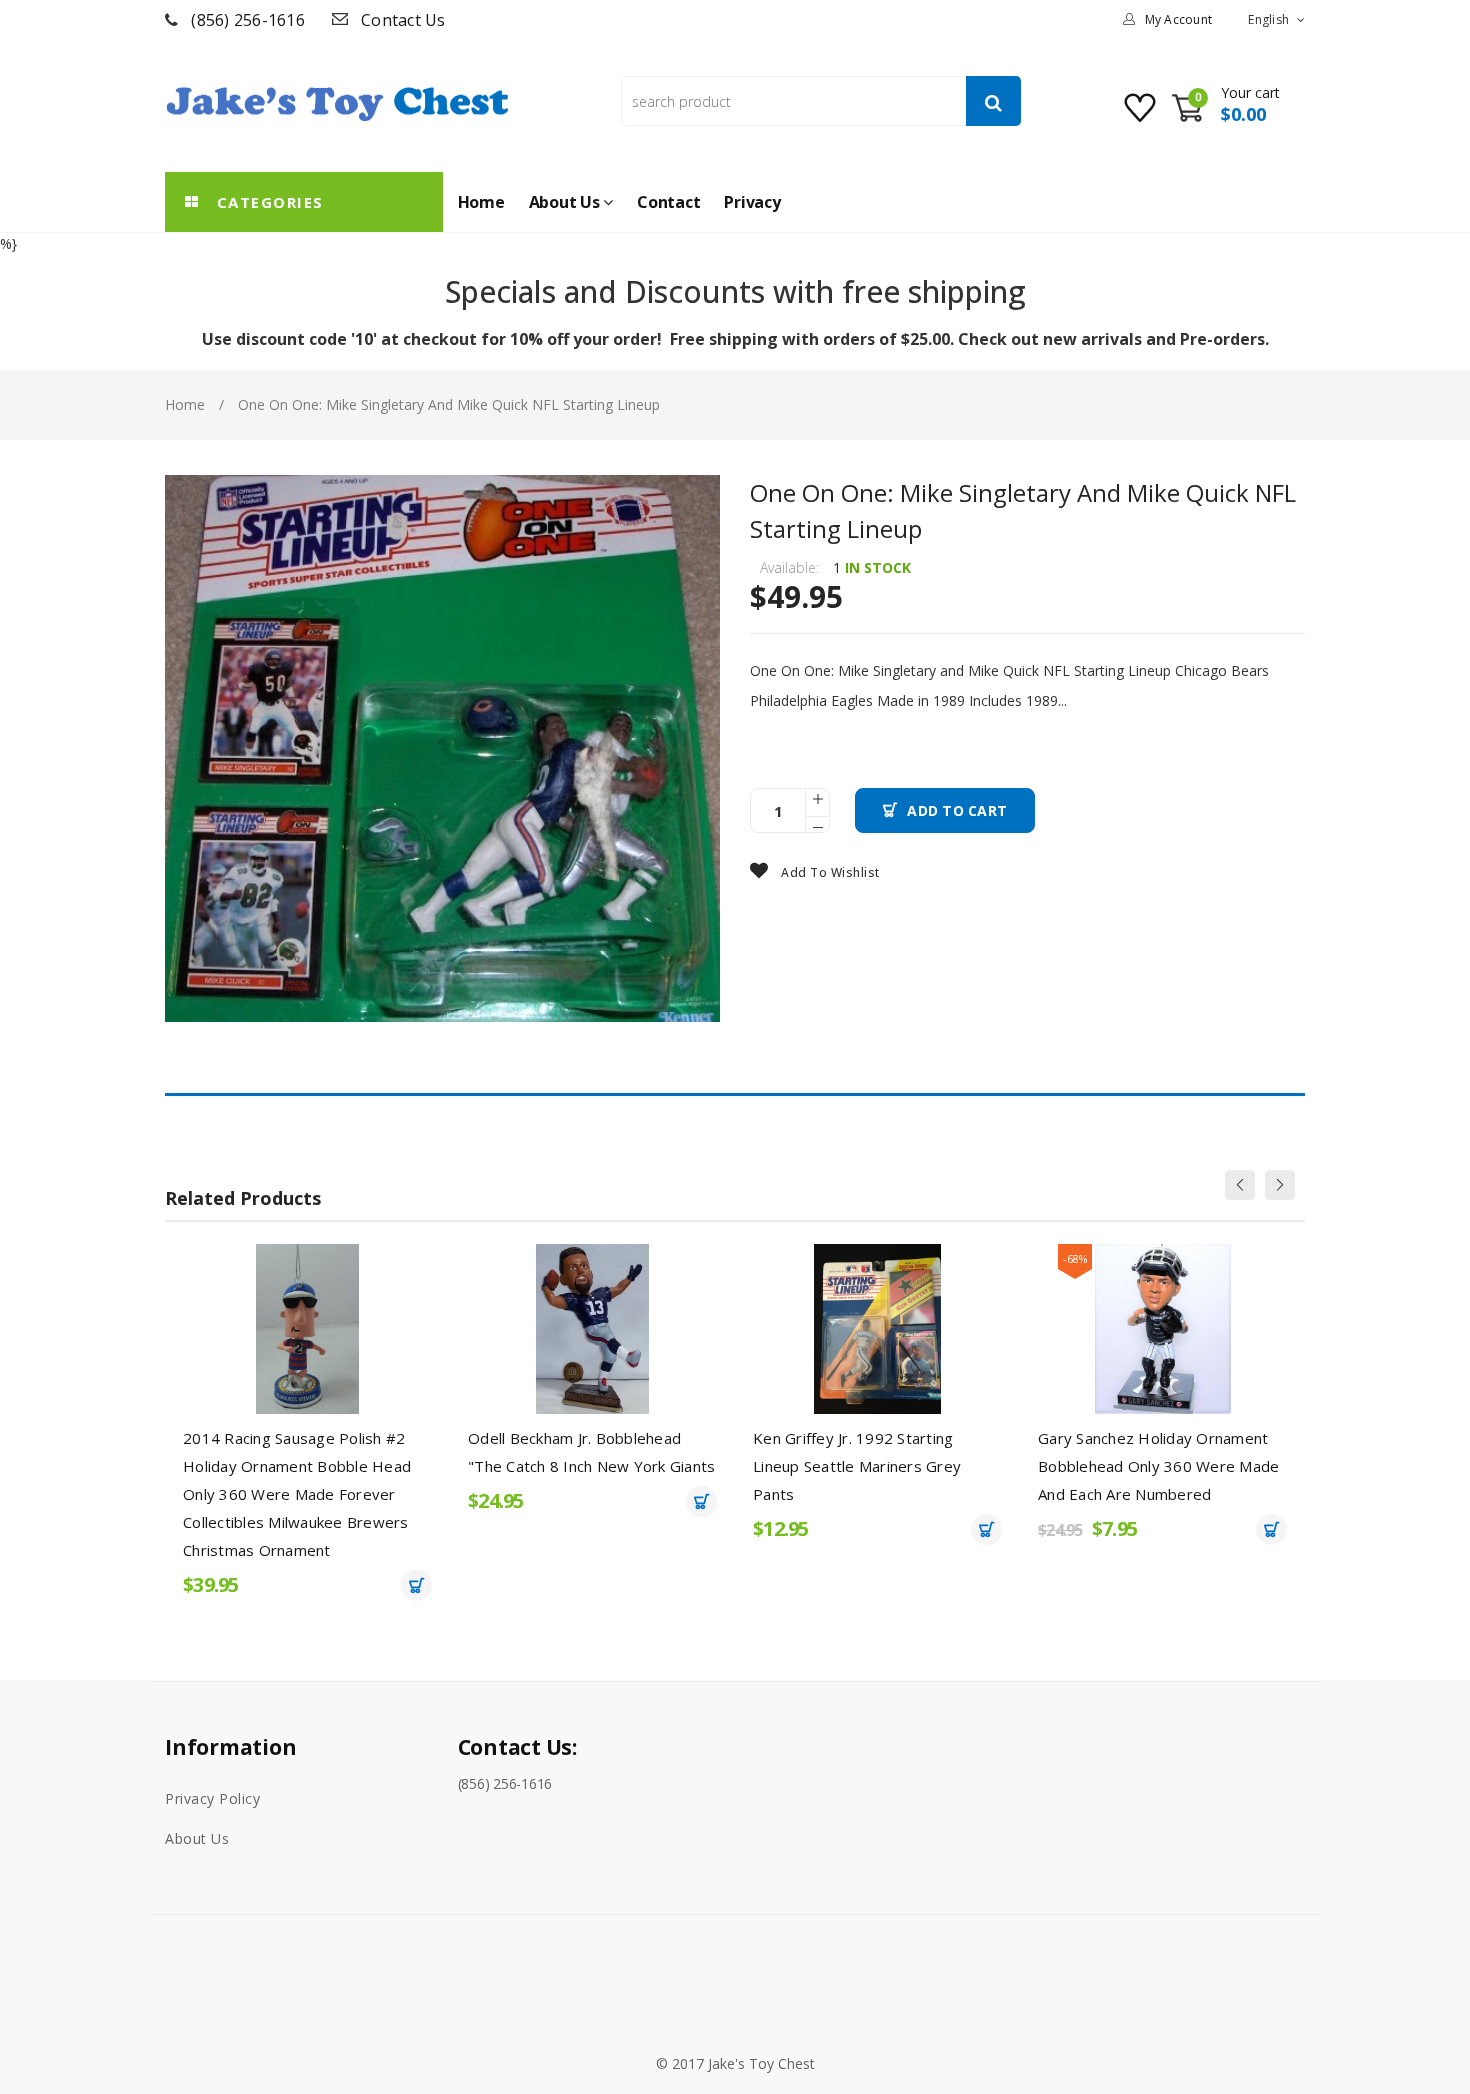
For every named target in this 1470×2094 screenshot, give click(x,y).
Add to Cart (957, 810)
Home (185, 404)
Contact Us (403, 20)
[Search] (993, 101)
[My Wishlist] (1142, 115)
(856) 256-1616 (248, 20)
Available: (789, 567)
